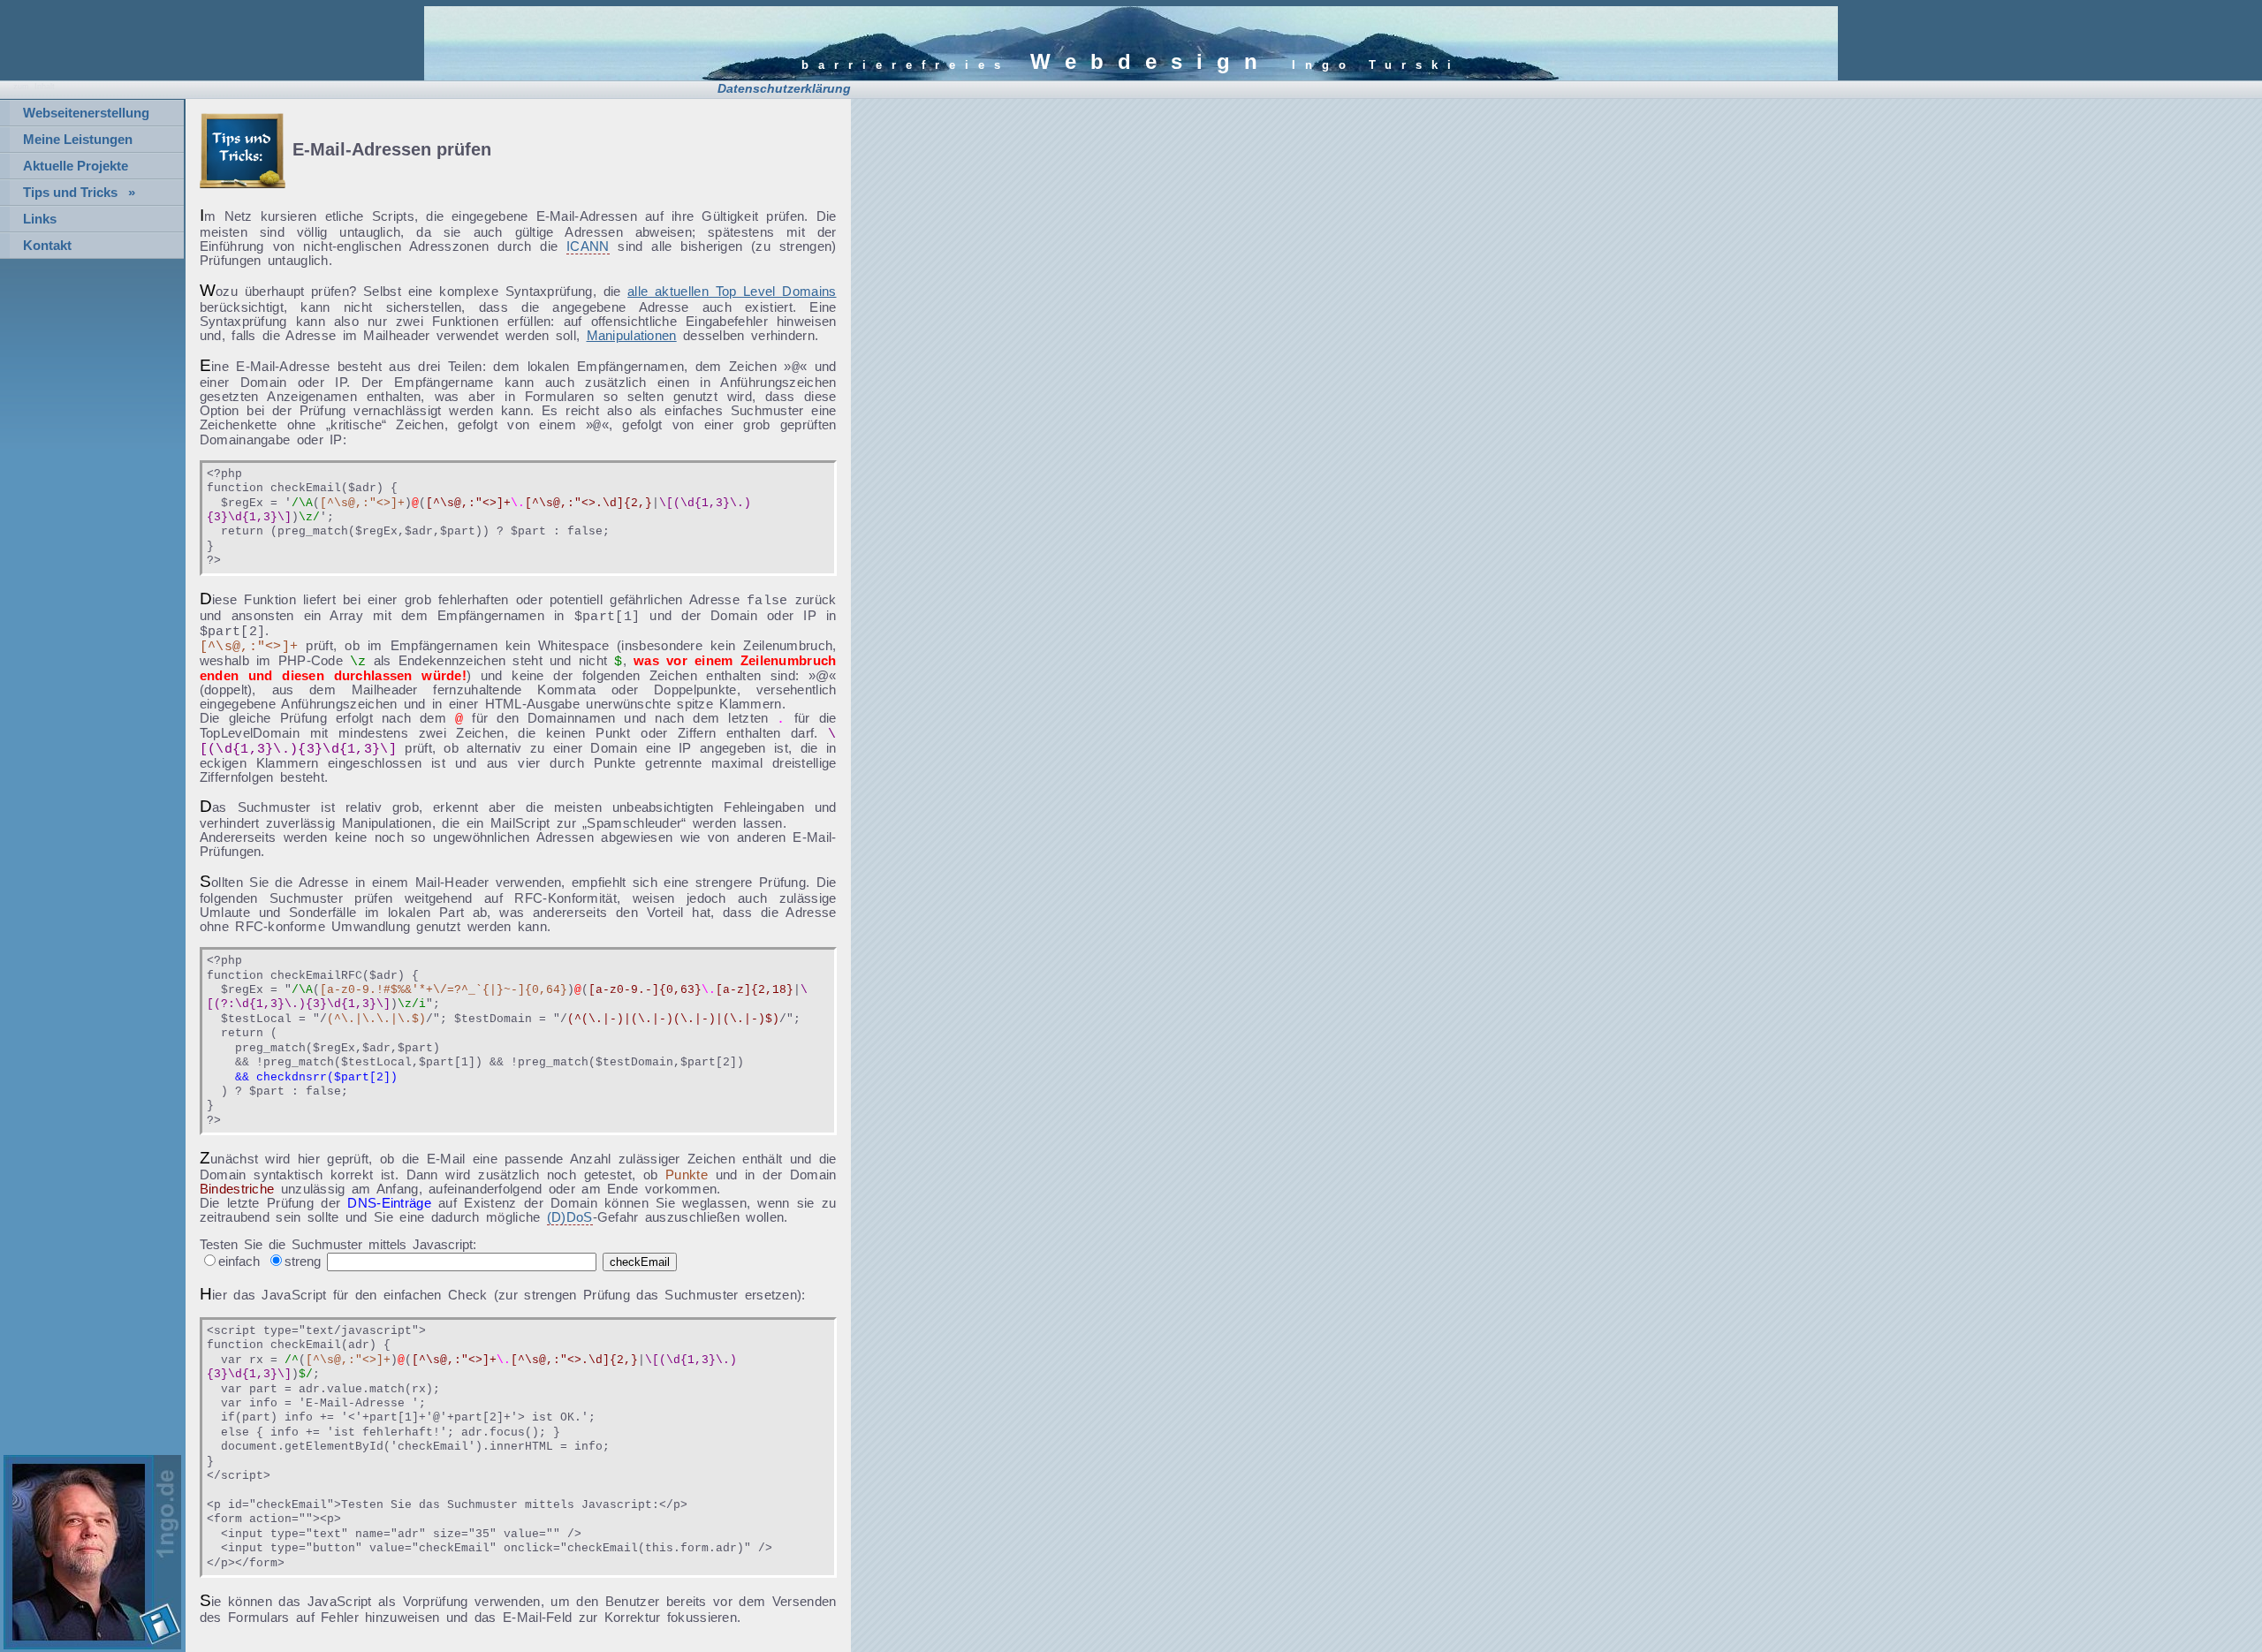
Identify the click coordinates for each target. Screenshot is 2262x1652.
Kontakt (47, 246)
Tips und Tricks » (79, 193)
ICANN (588, 246)
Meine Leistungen (78, 140)
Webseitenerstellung (86, 113)
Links (40, 219)
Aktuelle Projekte (76, 166)
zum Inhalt (34, 87)
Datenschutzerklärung (784, 88)
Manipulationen (632, 336)
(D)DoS (570, 1217)
